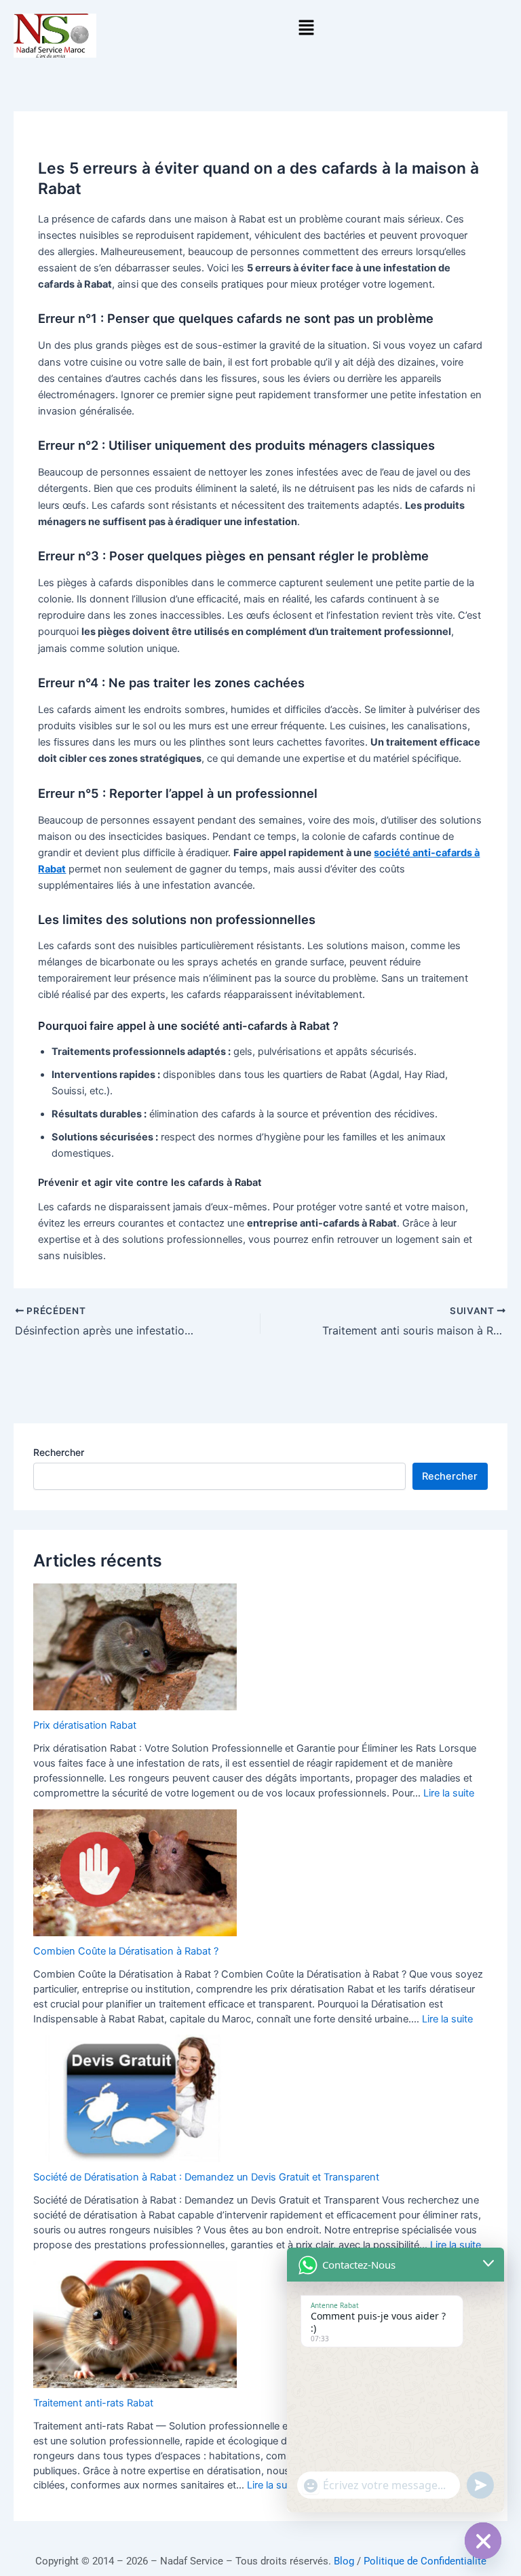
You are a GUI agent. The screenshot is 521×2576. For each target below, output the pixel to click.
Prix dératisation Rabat (85, 1725)
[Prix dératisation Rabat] (135, 1647)
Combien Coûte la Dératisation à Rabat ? (126, 1951)
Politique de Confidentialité (425, 2561)
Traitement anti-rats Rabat (93, 2403)
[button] (306, 28)
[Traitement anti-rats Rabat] (135, 2324)
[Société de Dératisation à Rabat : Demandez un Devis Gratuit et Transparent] (135, 2098)
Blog (344, 2561)
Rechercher (59, 1452)
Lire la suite (449, 1793)
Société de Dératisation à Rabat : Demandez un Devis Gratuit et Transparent (206, 2177)
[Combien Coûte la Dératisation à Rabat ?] (135, 1873)
